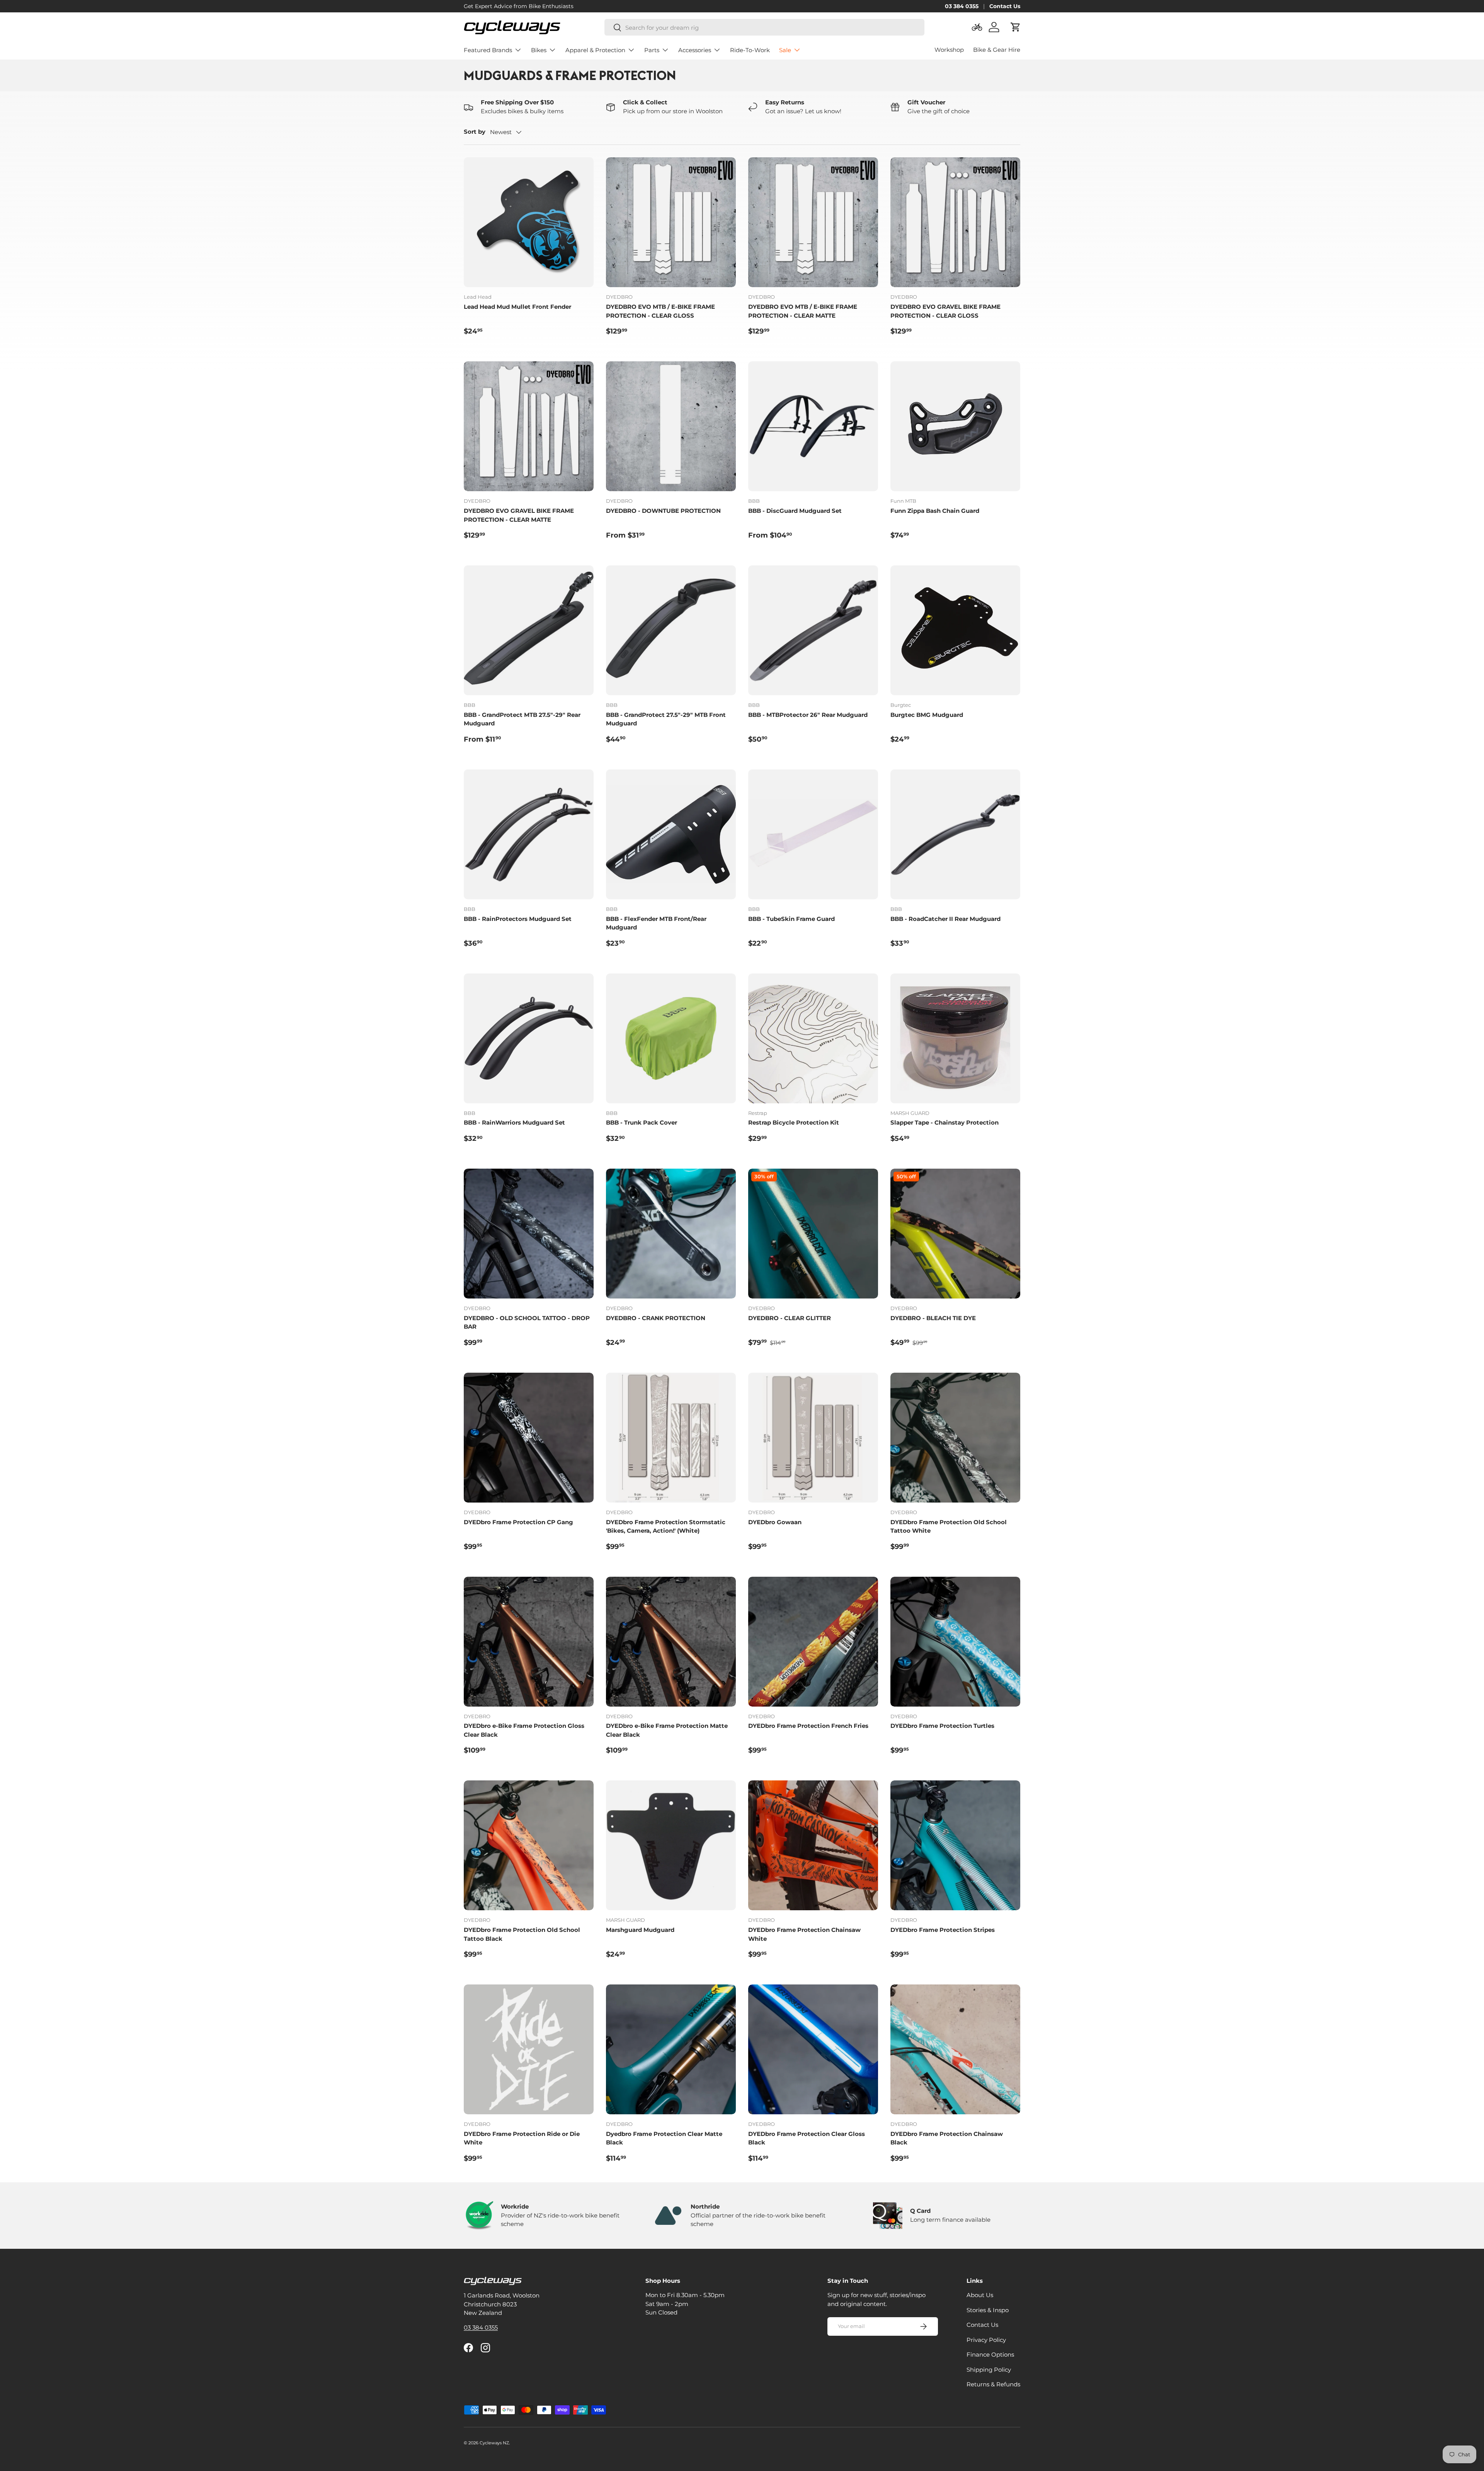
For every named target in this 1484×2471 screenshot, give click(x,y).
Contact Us (1005, 6)
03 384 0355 (962, 6)
